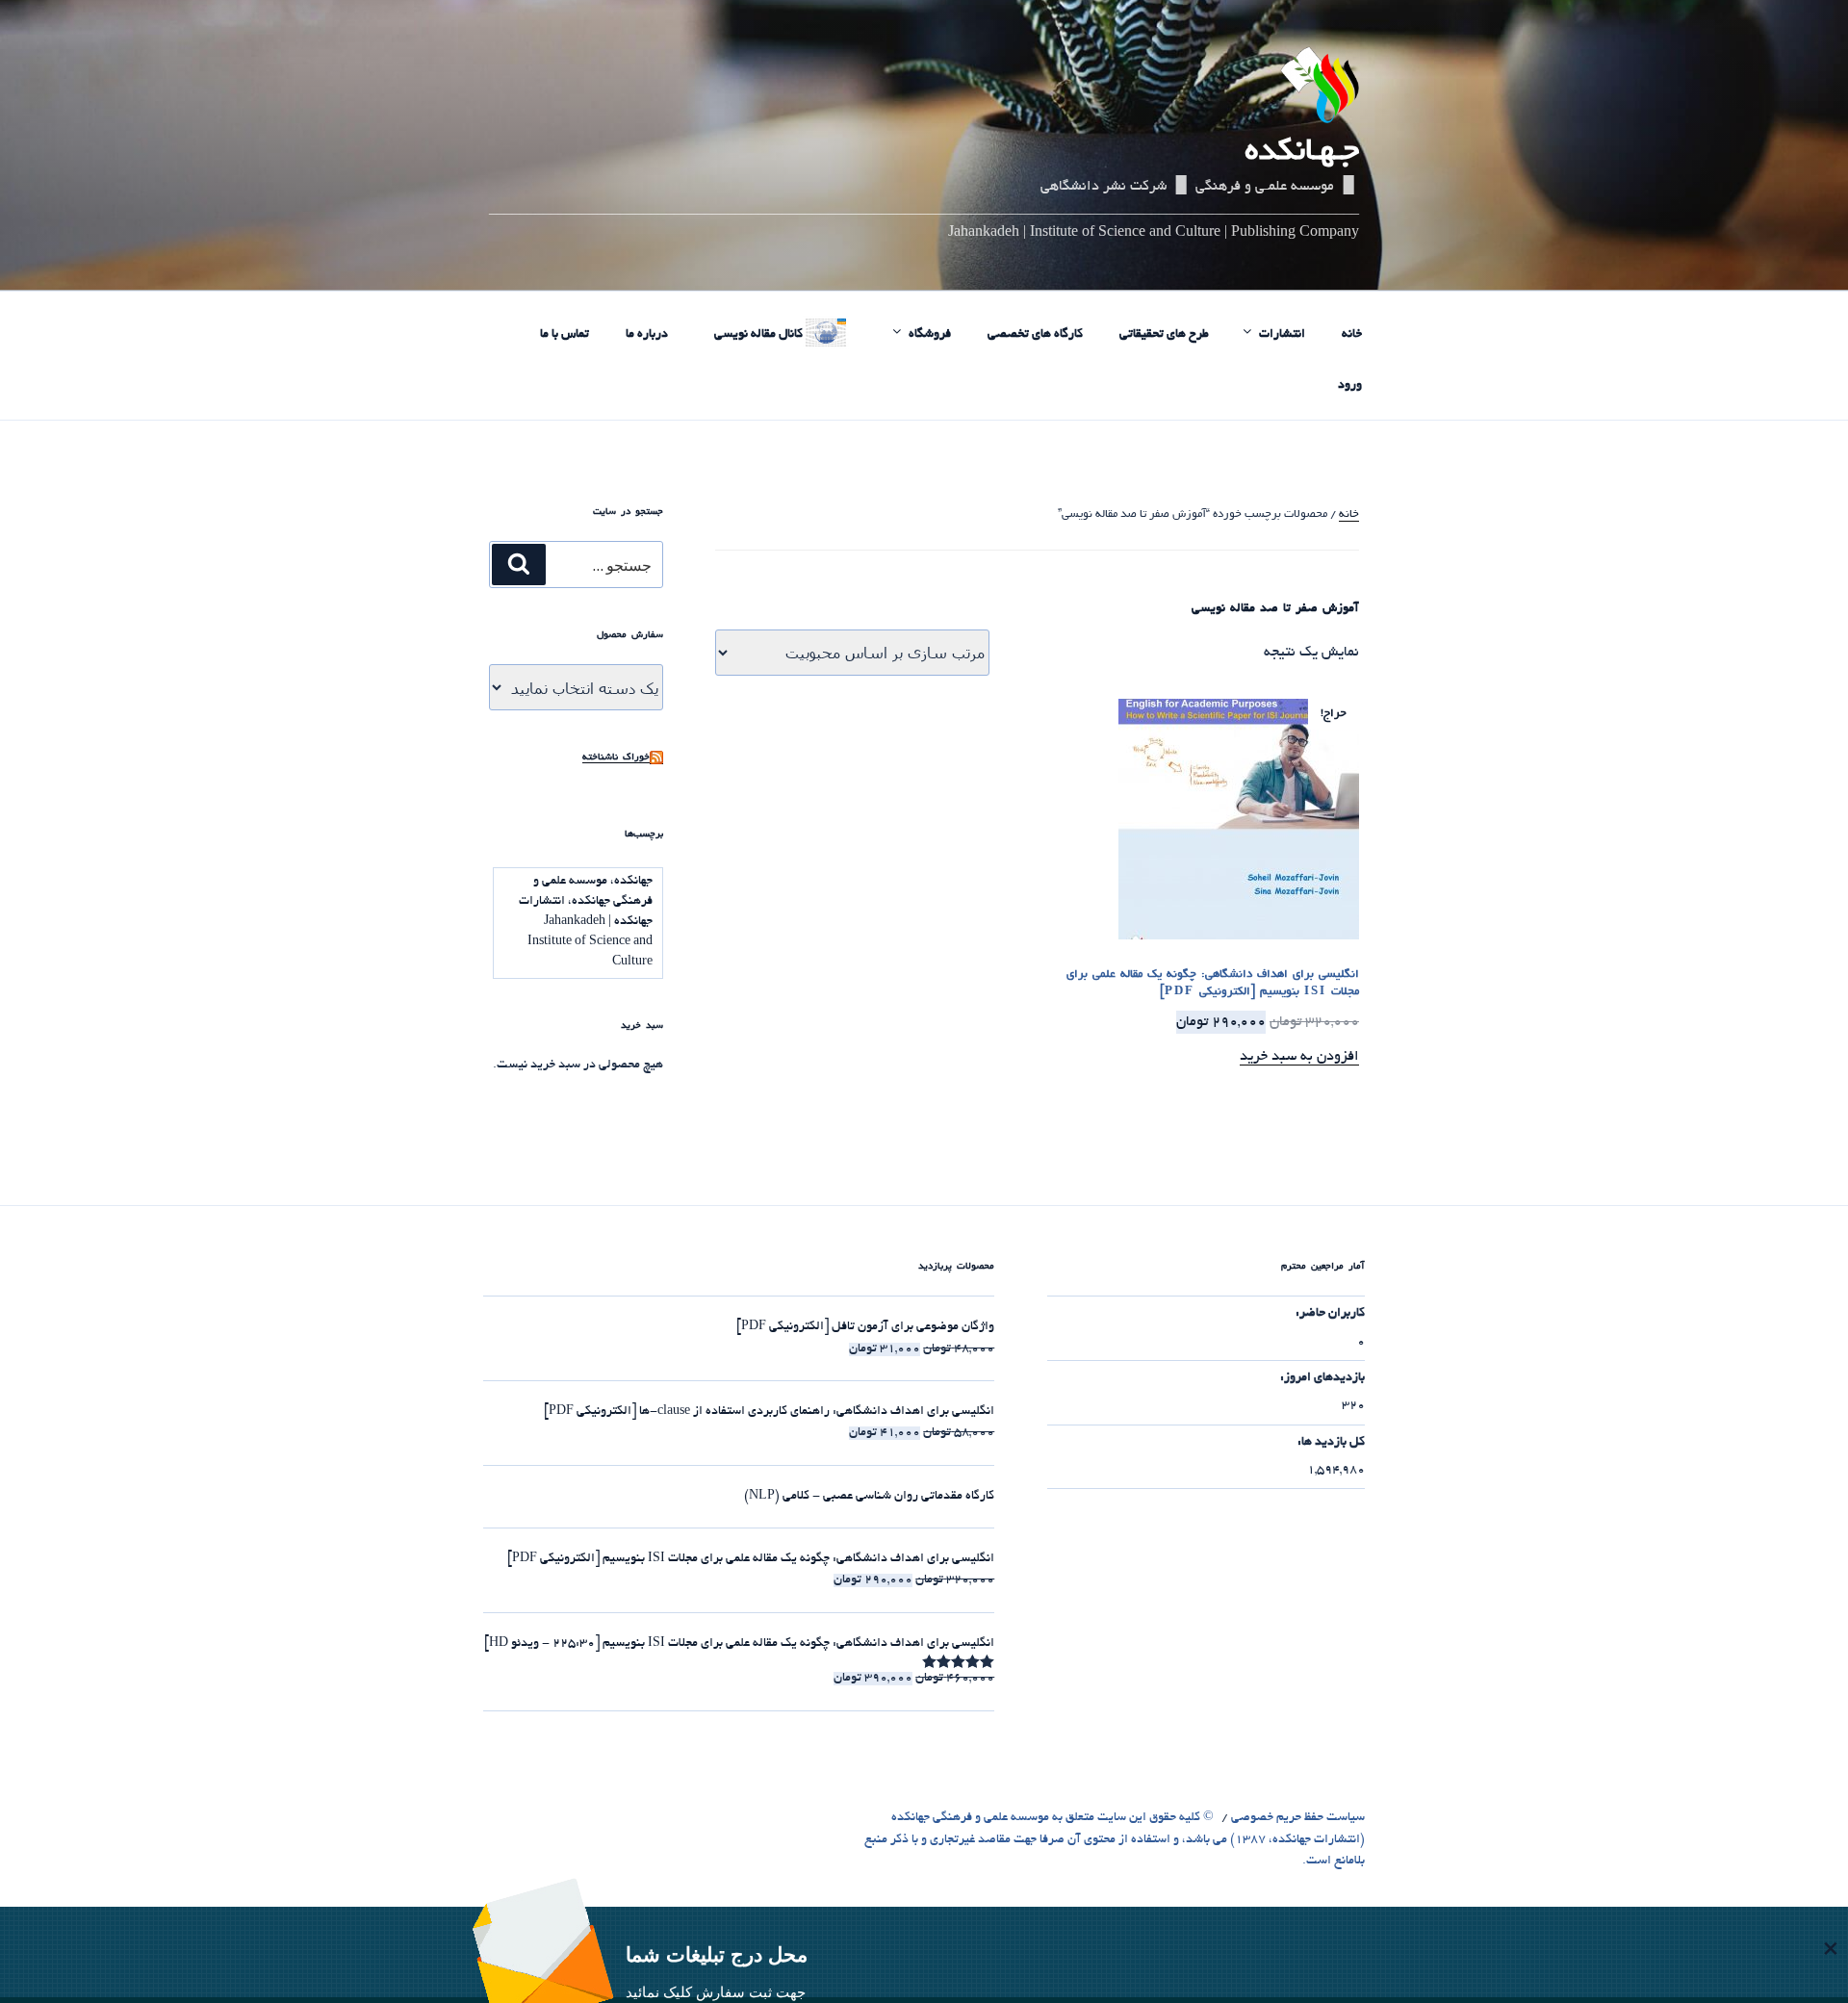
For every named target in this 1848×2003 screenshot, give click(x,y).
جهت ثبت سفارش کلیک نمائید (716, 1992)
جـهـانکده (1302, 153)
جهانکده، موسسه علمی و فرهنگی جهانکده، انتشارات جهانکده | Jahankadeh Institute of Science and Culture (586, 922)
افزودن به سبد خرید (1299, 1057)
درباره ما (647, 335)
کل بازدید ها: (1331, 1443)
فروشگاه (930, 335)
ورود (1350, 386)
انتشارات (1282, 335)
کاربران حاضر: (1330, 1314)
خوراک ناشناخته (616, 758)
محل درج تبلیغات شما (717, 1954)
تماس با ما (565, 335)
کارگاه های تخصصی (1035, 335)
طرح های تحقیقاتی (1164, 335)
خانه (1352, 335)
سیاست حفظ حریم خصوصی (1298, 1818)
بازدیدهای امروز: (1322, 1378)
